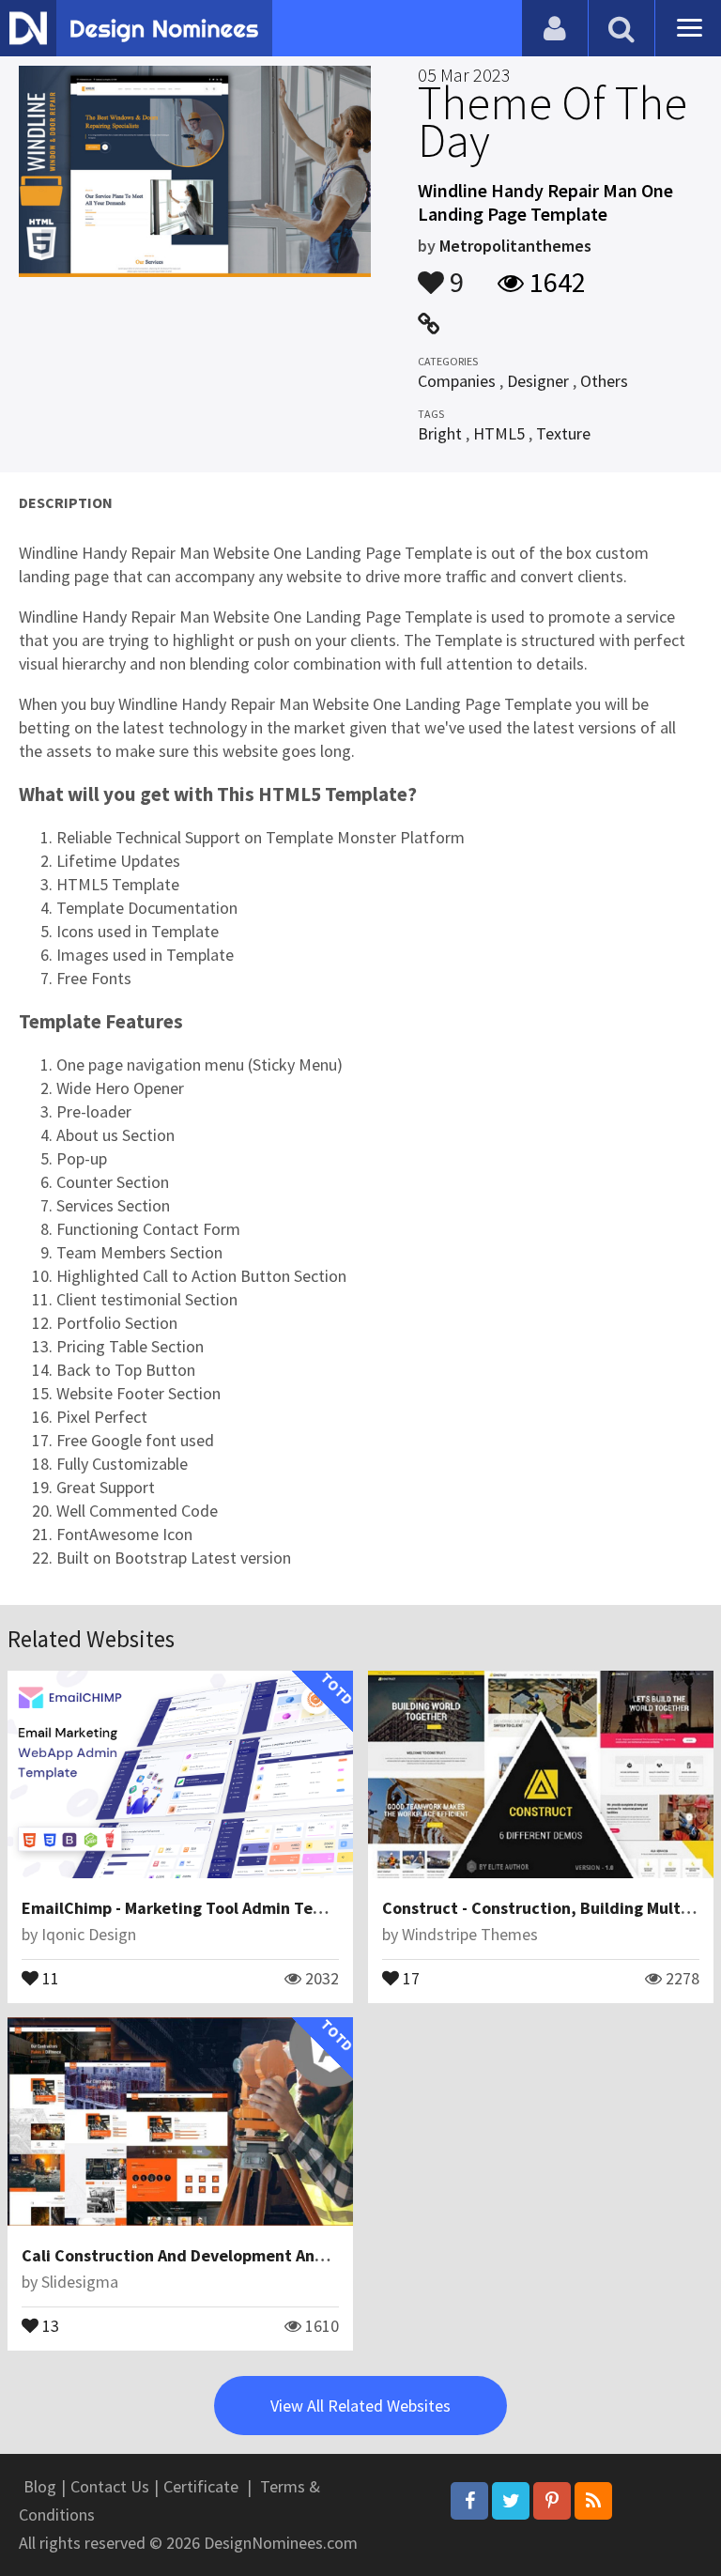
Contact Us (110, 2486)
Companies (457, 381)
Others (604, 381)
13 (49, 2324)
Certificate (201, 2486)
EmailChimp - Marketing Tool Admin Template (194, 1908)
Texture (563, 433)
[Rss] (593, 2501)
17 (409, 1977)
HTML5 (499, 433)
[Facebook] (469, 2501)
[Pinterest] (552, 2501)
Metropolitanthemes (515, 246)
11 (49, 1977)
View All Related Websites (360, 2406)
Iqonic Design (89, 1934)
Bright (440, 433)
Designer (538, 381)
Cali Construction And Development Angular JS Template (237, 2255)
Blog (40, 2486)
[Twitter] (511, 2501)
